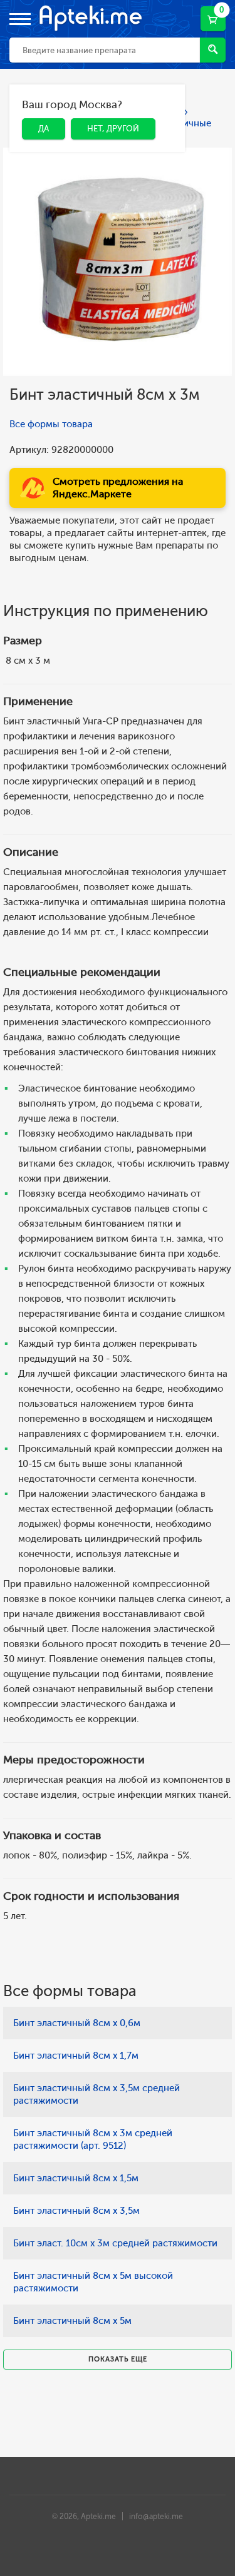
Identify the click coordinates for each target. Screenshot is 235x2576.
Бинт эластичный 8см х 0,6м (77, 2023)
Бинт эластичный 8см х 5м (72, 2321)
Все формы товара (51, 424)
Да (34, 107)
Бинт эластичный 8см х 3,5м (76, 2211)
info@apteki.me (156, 2517)
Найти (213, 50)
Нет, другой (104, 107)
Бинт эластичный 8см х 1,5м (76, 2178)
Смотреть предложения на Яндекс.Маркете (118, 488)
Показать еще (118, 2359)
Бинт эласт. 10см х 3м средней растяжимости (115, 2243)
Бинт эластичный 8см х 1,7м (76, 2056)
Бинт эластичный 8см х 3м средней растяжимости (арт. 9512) (93, 2139)
